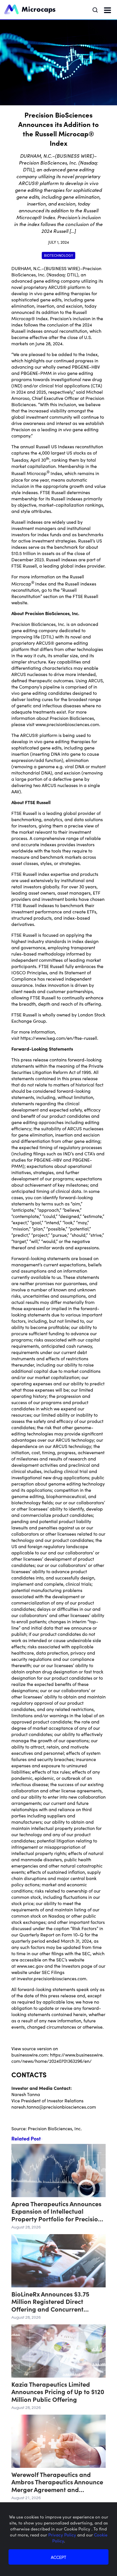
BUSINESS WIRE (62, 268)
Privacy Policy (63, 2535)
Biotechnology (58, 255)
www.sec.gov (30, 1966)
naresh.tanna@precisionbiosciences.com (54, 2107)
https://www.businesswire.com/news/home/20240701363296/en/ (58, 2058)
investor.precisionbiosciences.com (52, 1978)
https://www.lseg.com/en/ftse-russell (59, 1038)
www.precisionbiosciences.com (67, 724)
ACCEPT (58, 2557)
